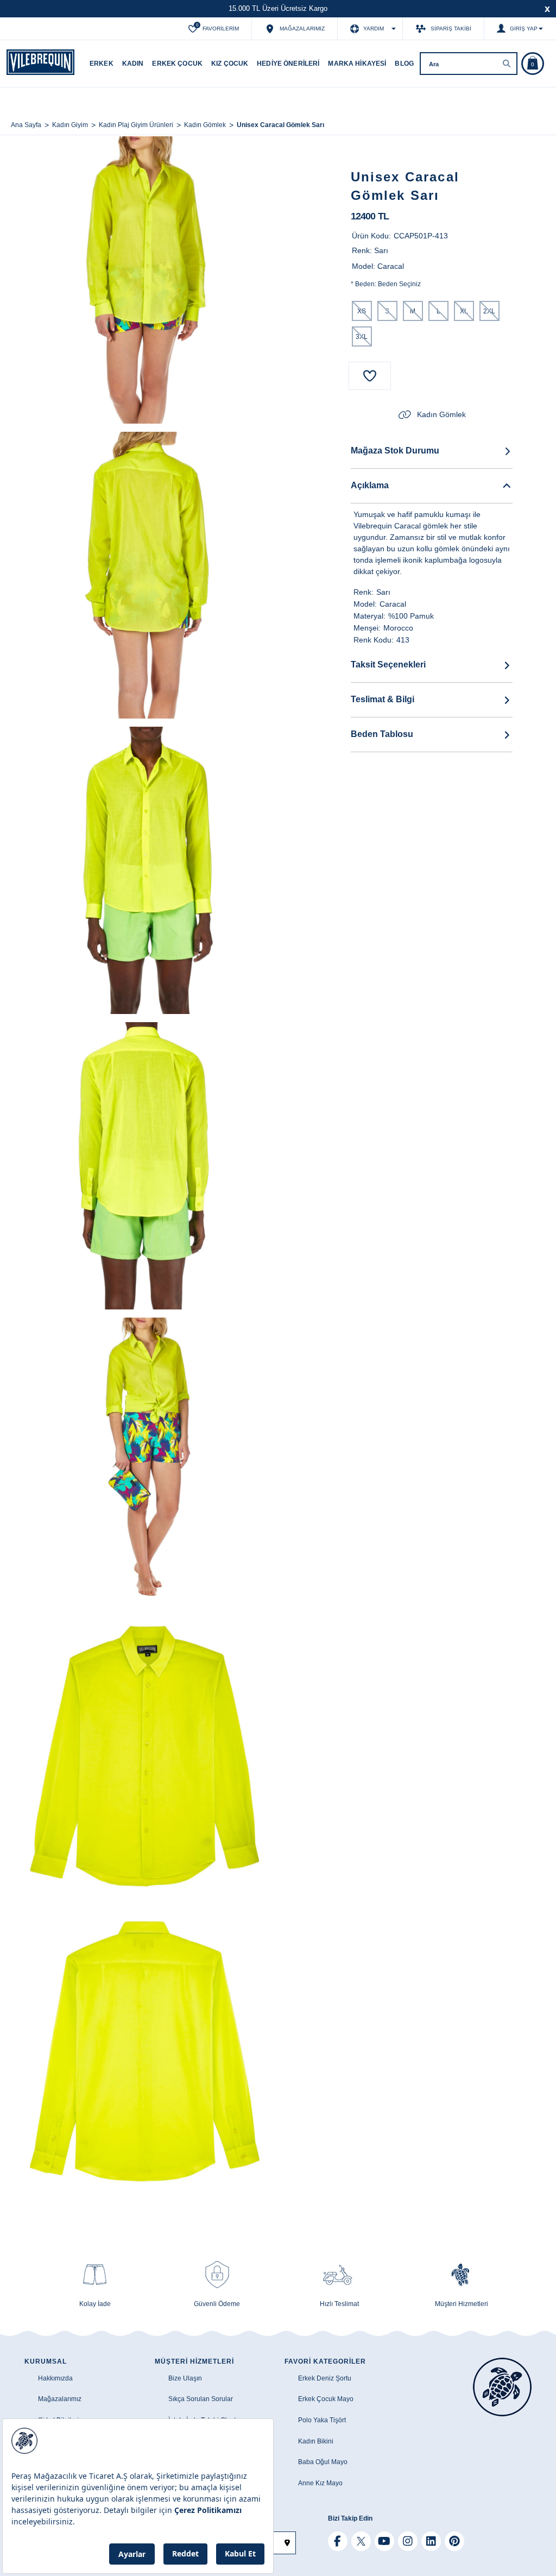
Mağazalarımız (60, 2399)
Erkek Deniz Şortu (325, 2378)
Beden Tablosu (382, 734)
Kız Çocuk (230, 64)
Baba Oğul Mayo (323, 2462)
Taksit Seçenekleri (388, 665)
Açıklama (370, 485)
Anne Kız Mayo (320, 2483)
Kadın (133, 64)
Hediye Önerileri (288, 64)
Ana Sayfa (26, 125)
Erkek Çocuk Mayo (326, 2399)
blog (404, 64)
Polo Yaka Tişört (322, 2420)
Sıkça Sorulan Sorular (201, 2399)
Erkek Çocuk (177, 64)
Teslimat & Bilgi (383, 699)
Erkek (102, 64)
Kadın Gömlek (441, 414)
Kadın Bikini (316, 2441)
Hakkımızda (55, 2378)
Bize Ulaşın (185, 2378)
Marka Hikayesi (357, 64)
